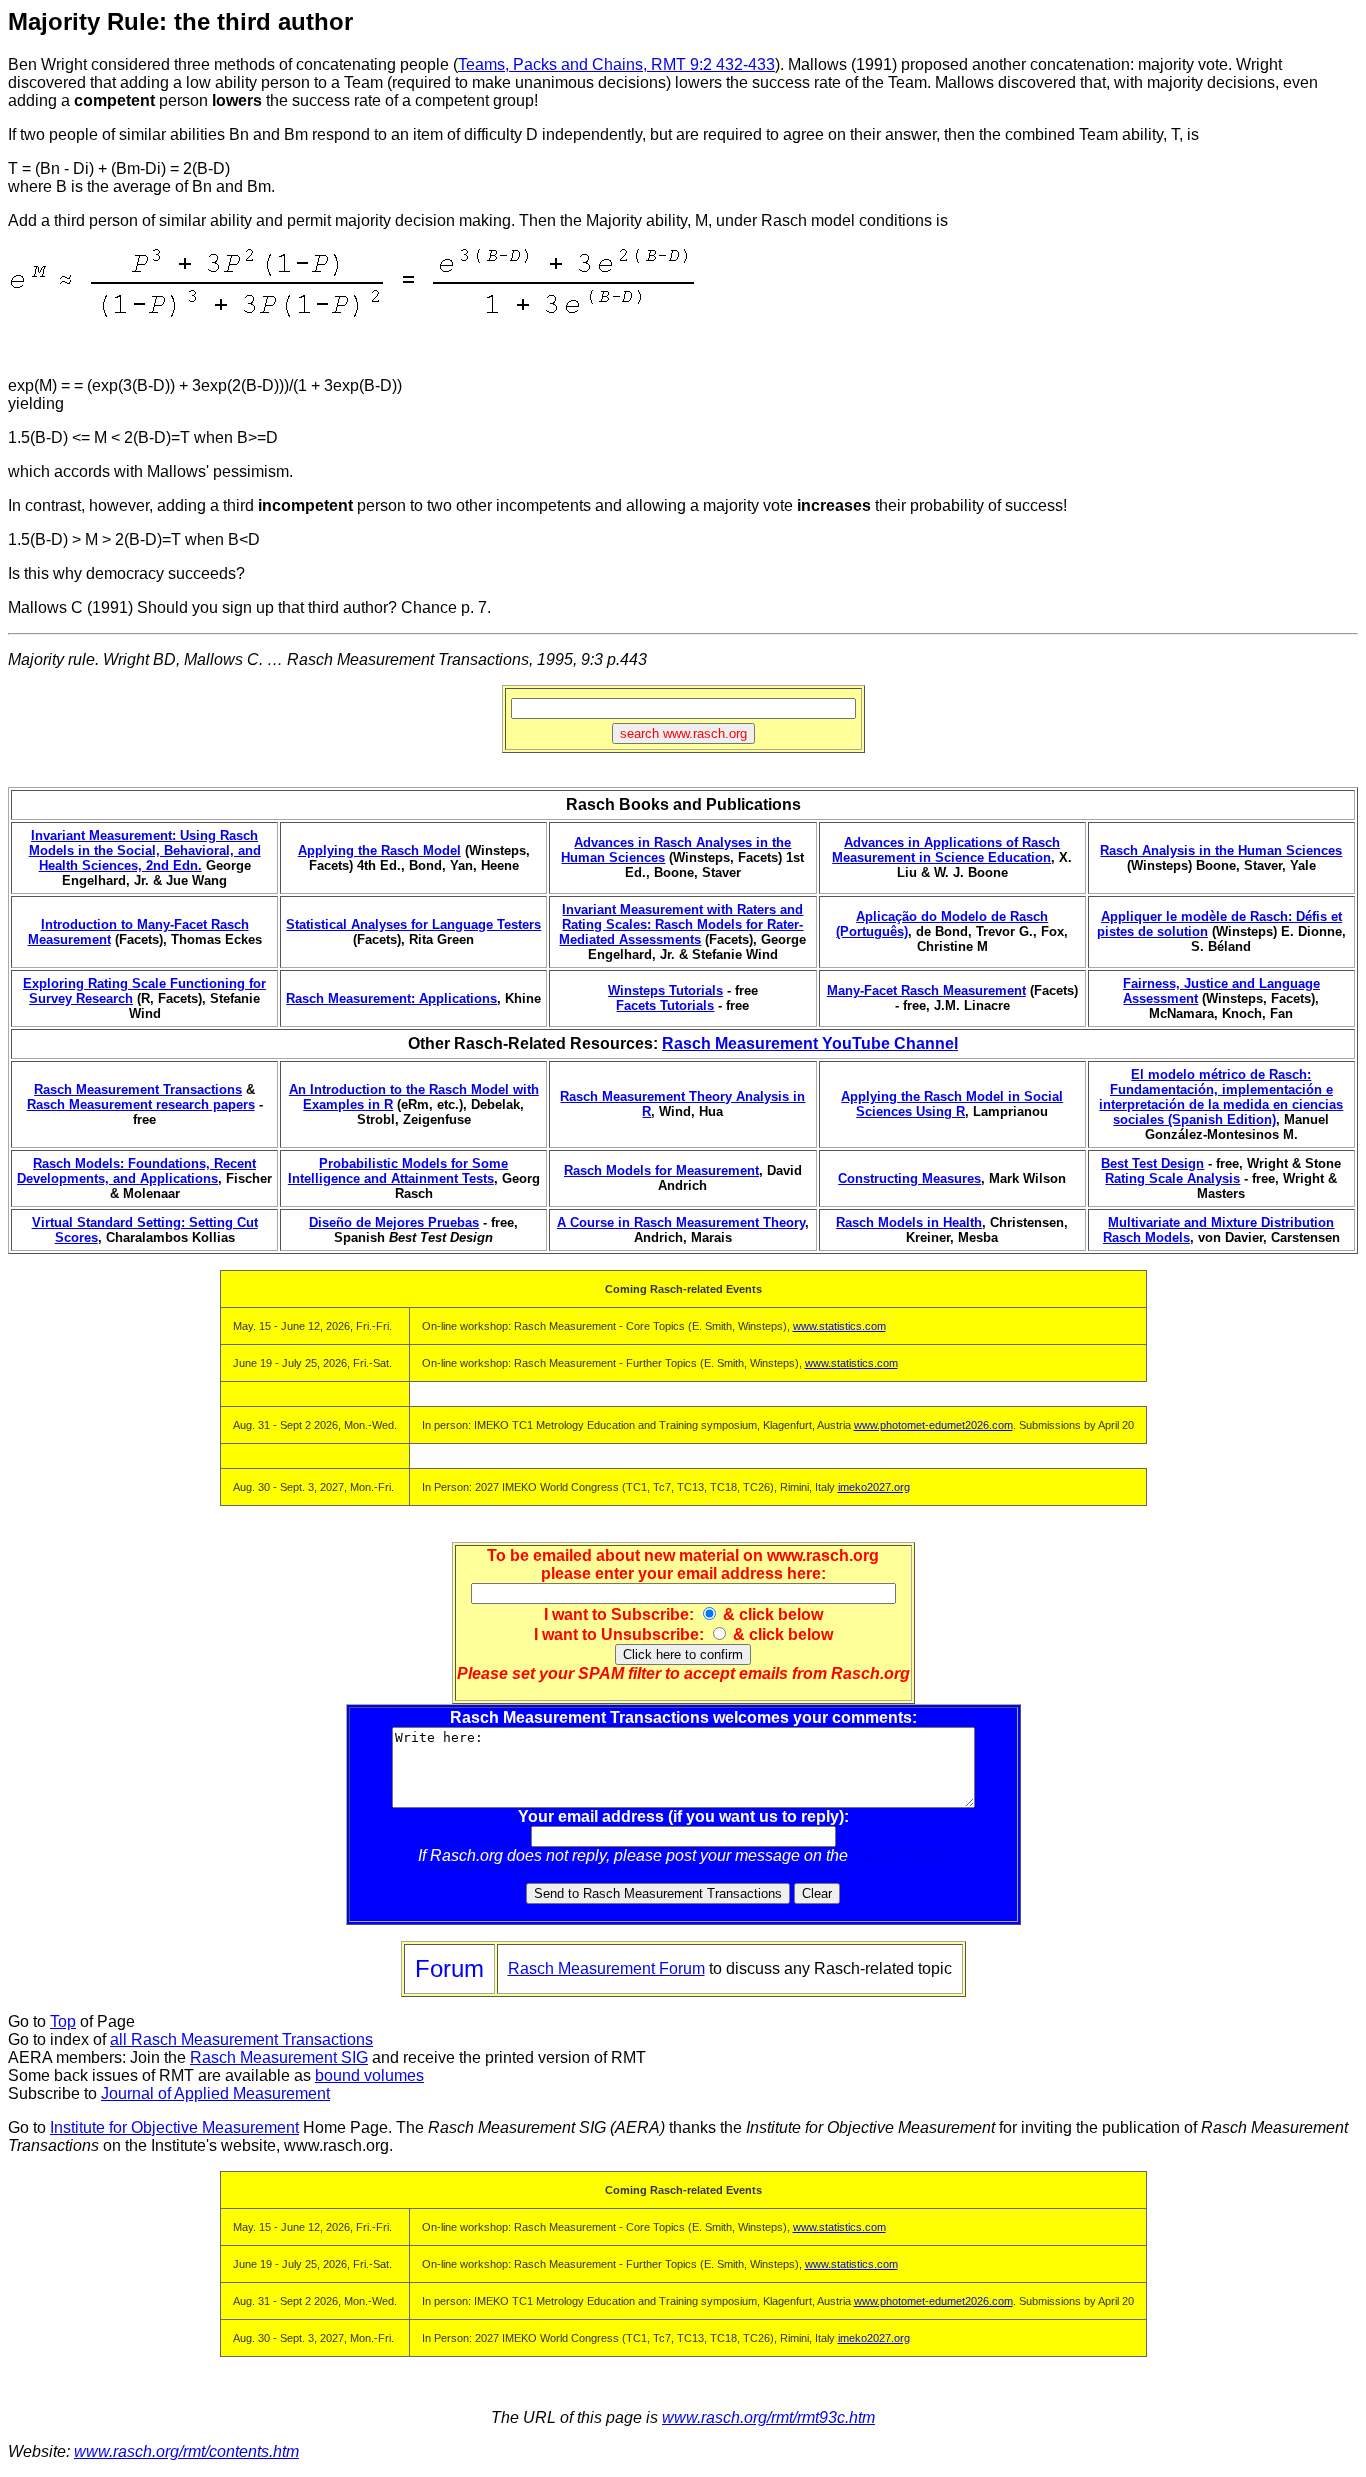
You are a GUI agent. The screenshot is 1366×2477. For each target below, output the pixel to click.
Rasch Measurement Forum (606, 1968)
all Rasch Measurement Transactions (241, 2039)
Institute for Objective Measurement (174, 2127)
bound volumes (369, 2075)
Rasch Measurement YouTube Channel (810, 1043)
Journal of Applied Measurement (215, 2093)
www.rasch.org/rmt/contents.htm (186, 2451)
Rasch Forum (900, 1855)
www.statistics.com (839, 1326)
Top (63, 2021)
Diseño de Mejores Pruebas (394, 1222)
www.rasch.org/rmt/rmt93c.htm (768, 2417)
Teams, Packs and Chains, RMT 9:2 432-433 (616, 64)
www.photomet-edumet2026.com (933, 1425)
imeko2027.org (874, 1487)
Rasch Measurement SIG (279, 2057)
